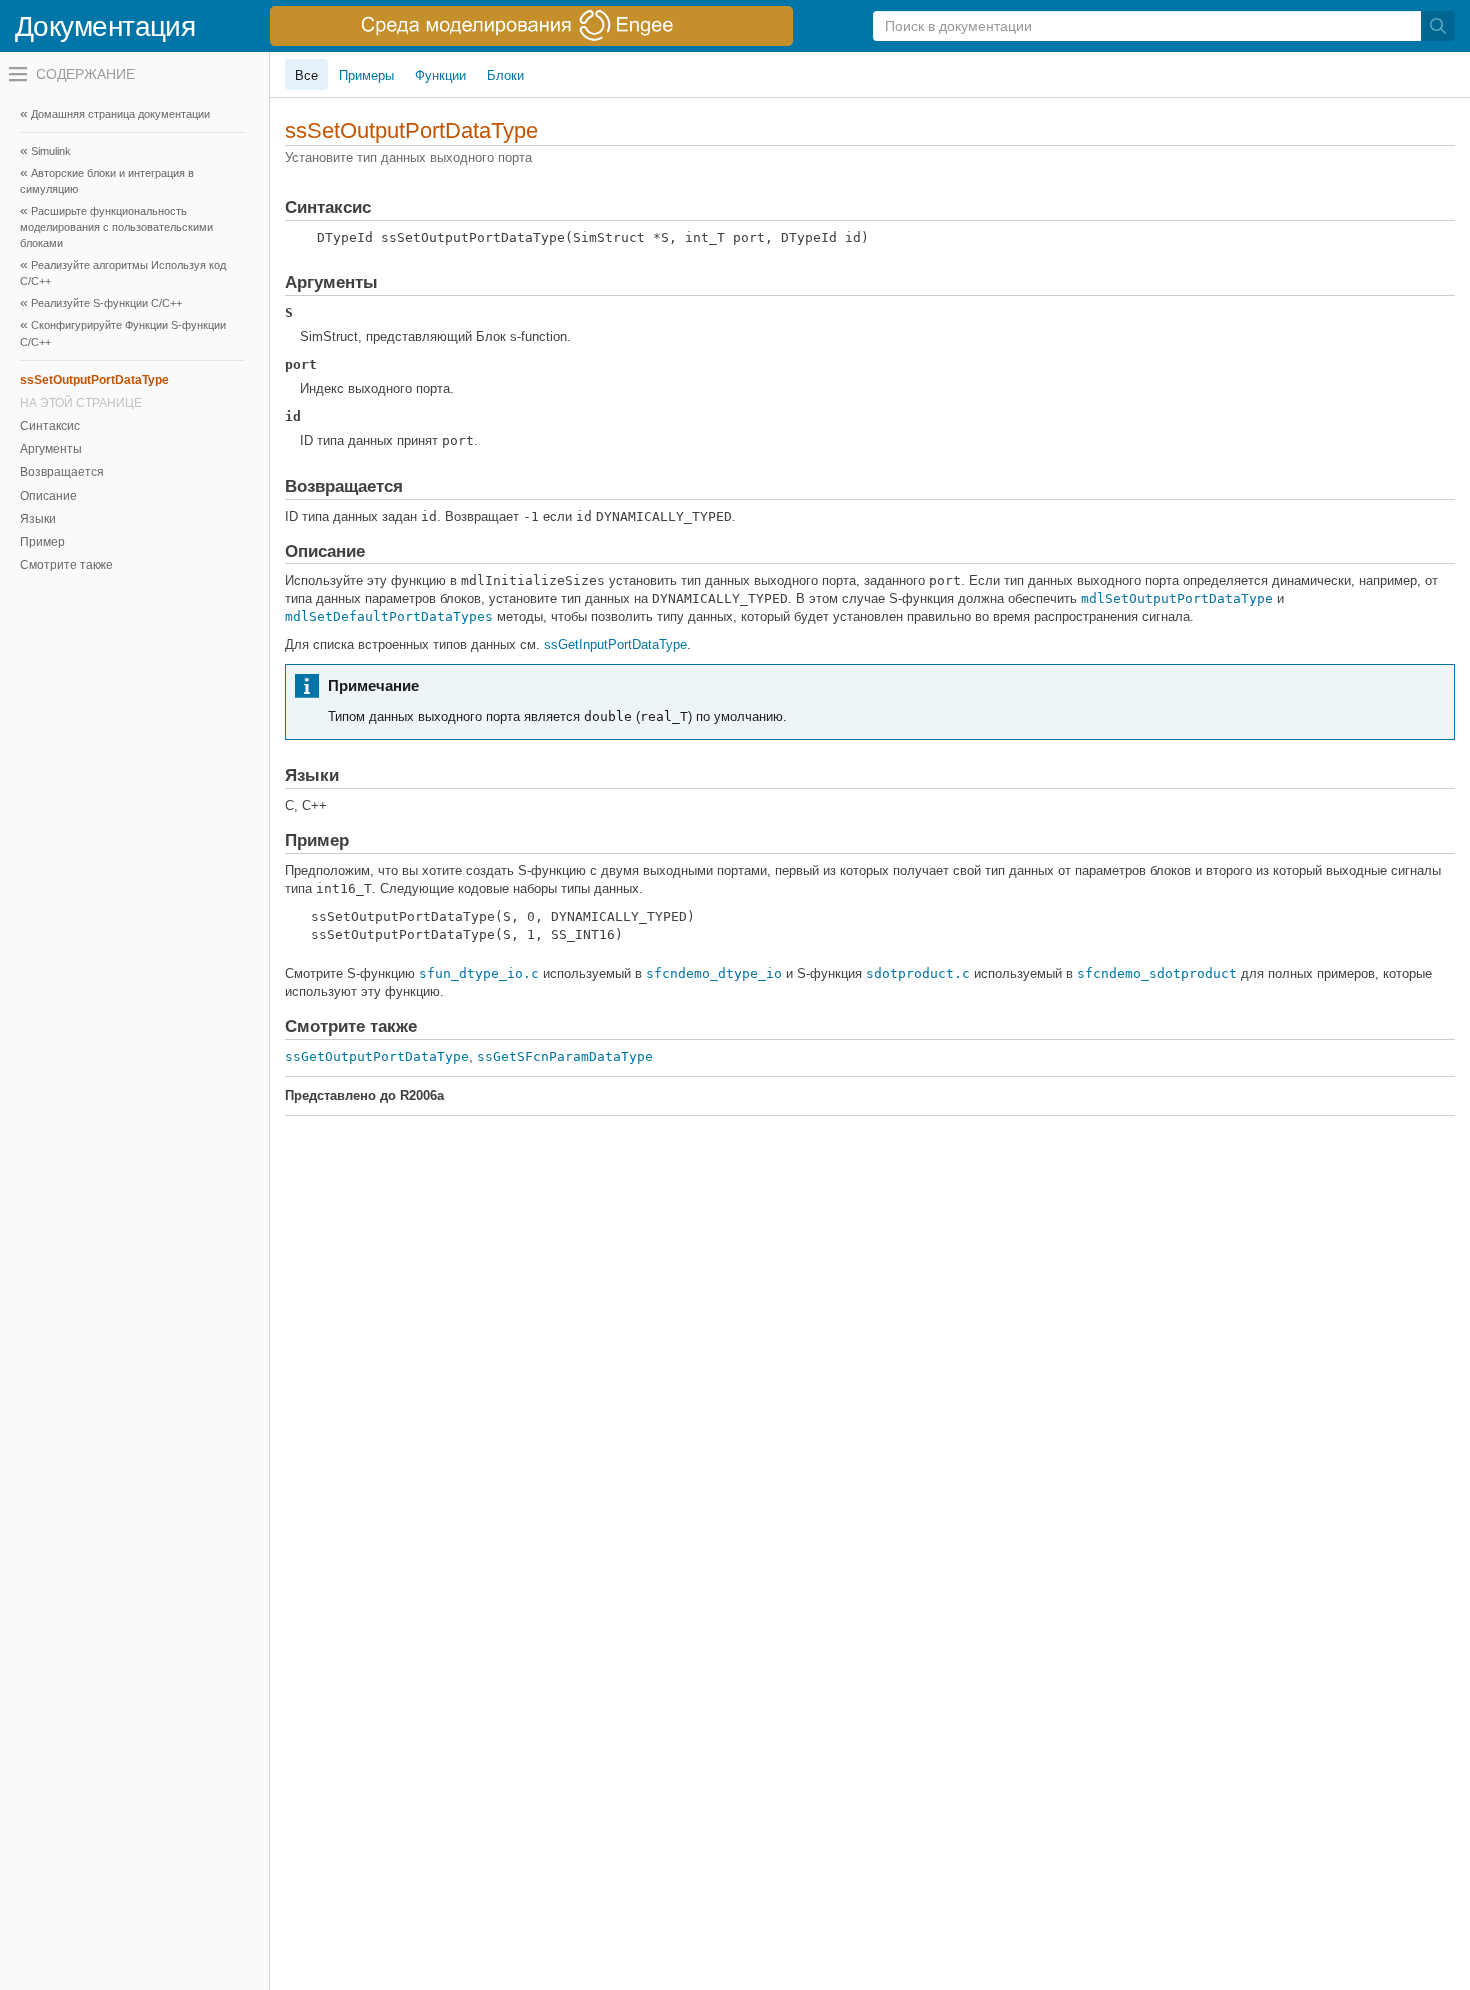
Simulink (51, 151)
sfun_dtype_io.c (479, 973)
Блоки (505, 75)
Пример (42, 542)
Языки (38, 519)
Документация (105, 26)
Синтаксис (50, 426)
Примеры (366, 75)
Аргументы (51, 449)
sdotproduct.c (918, 973)
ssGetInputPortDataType (615, 644)
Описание (48, 496)
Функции (440, 75)
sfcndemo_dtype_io (714, 973)
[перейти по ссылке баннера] (531, 26)
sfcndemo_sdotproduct (1157, 973)
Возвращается (62, 472)
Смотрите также (66, 565)
